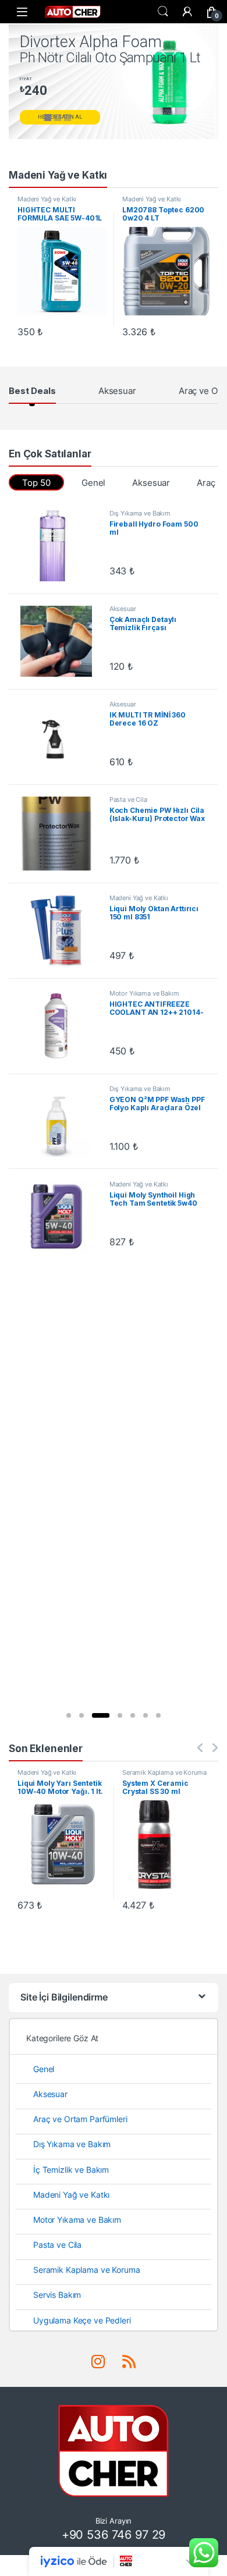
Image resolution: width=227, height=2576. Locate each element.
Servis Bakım (57, 2295)
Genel (93, 483)
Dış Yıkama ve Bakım (140, 513)
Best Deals (32, 391)
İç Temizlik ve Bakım (71, 2170)
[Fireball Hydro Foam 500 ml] (60, 546)
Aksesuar (117, 391)
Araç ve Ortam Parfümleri (80, 2119)
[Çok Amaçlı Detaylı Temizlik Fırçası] (60, 641)
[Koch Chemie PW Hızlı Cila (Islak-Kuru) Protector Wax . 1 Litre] (60, 834)
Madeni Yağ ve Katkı (47, 199)
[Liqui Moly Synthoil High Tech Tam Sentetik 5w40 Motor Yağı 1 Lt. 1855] (60, 1217)
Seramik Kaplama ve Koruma (164, 1772)
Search (163, 12)
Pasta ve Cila (128, 800)
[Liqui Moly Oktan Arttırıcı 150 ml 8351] (60, 930)
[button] (69, 1715)
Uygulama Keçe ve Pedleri (82, 2320)
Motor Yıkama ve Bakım (144, 993)
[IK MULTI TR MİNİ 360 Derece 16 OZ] (60, 737)
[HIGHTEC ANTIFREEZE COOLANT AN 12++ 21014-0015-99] (60, 1026)
